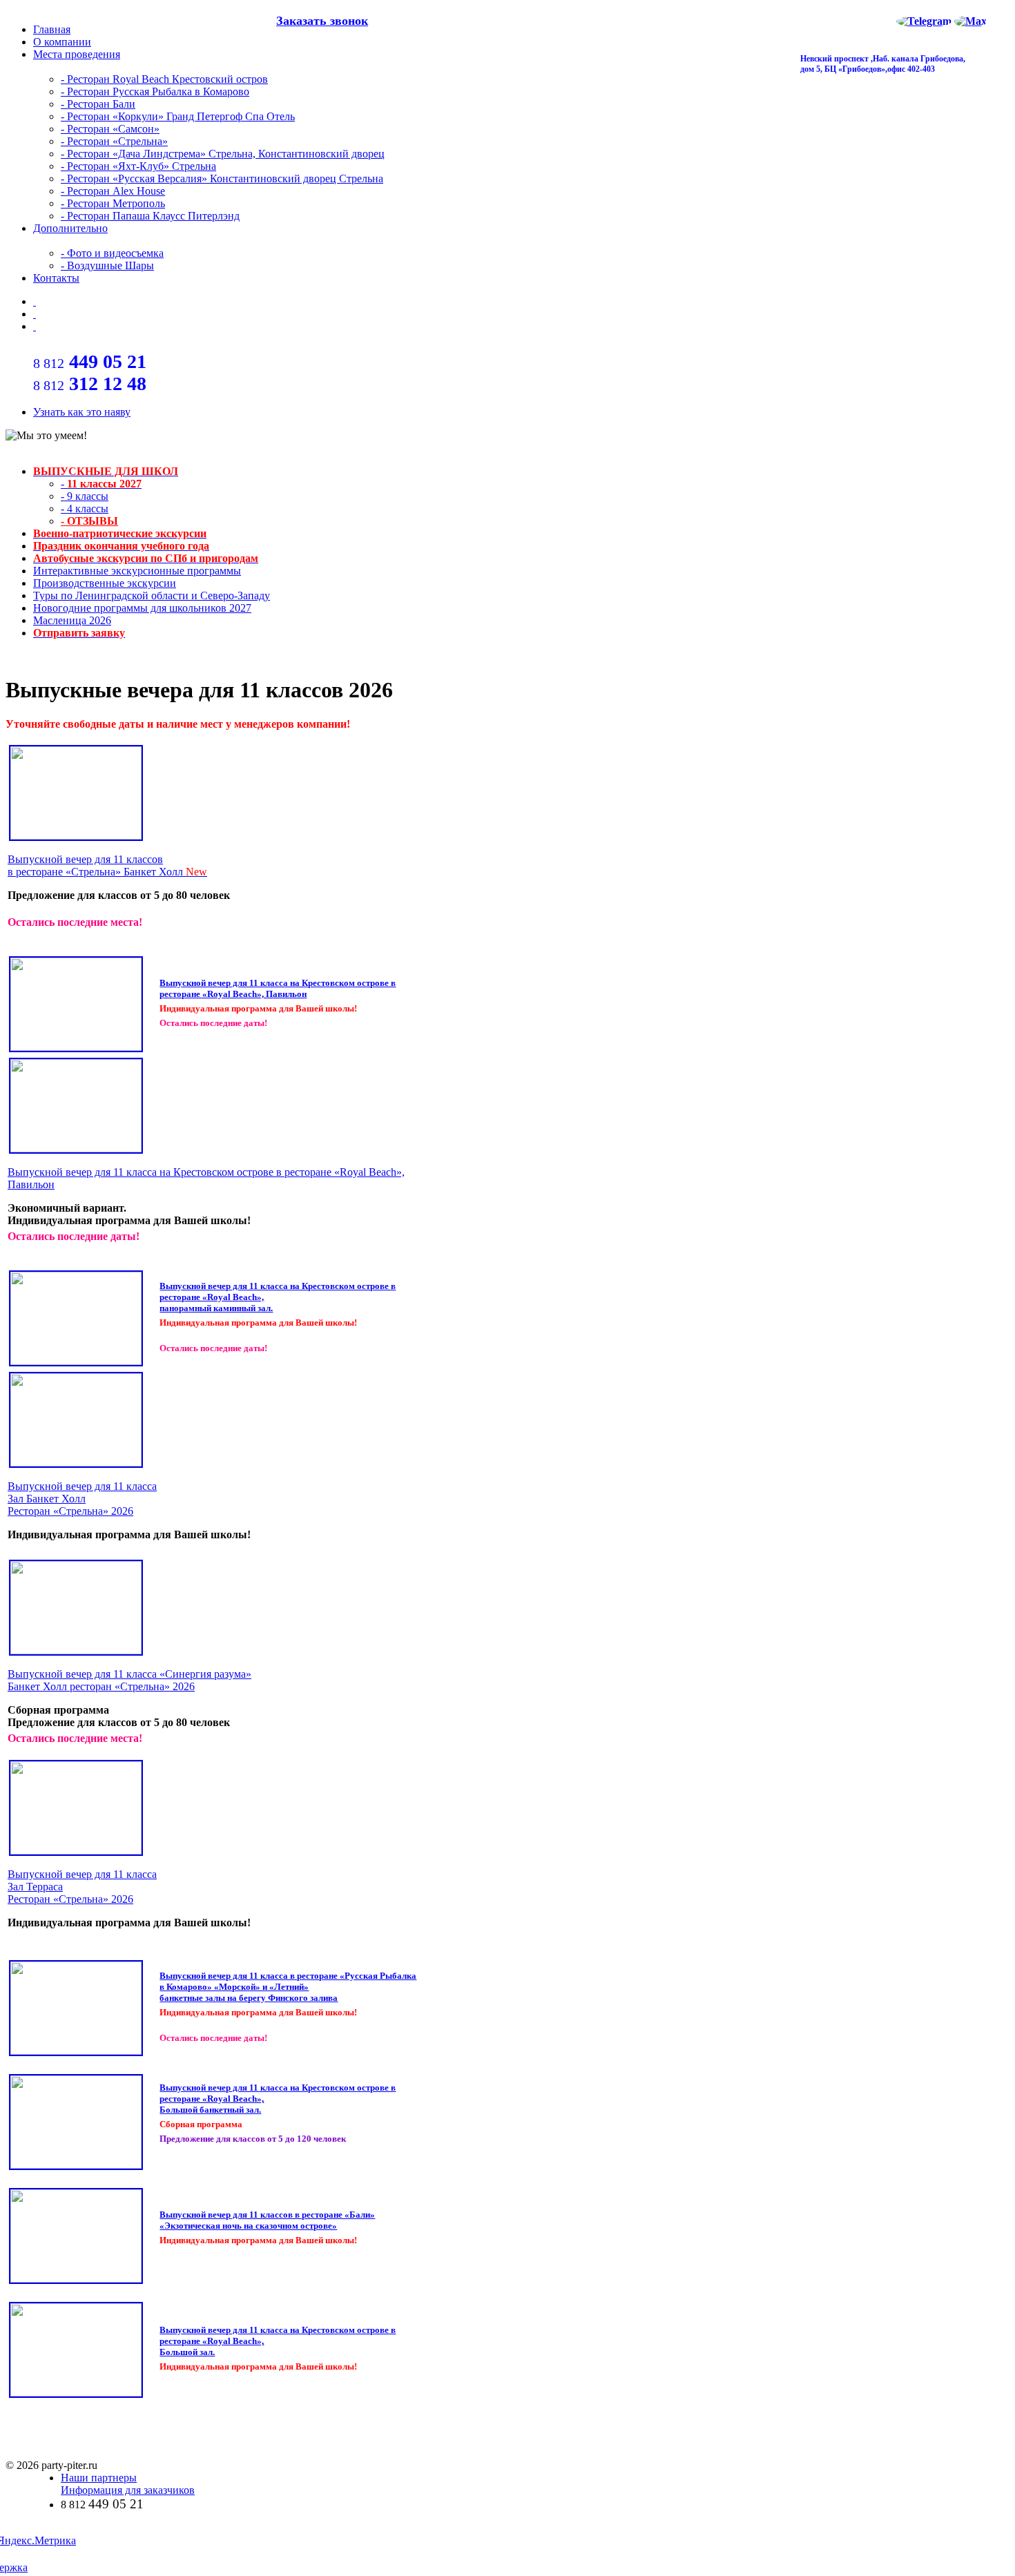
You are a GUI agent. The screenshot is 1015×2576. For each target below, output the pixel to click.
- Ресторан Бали (98, 104)
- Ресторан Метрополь (113, 203)
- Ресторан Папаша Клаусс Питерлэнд (150, 216)
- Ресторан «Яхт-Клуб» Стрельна (138, 166)
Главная (52, 29)
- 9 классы (85, 496)
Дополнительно (70, 228)
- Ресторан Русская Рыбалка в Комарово (155, 91)
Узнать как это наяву (82, 412)
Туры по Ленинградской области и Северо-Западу (152, 595)
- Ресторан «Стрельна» (114, 141)
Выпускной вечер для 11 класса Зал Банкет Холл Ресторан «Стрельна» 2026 (82, 1499)
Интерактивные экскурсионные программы (137, 571)
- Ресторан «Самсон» (110, 129)
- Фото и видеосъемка (112, 253)
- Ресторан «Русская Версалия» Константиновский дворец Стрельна (222, 178)
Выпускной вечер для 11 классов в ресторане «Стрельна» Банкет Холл (107, 865)
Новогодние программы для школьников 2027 (142, 608)
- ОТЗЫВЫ (89, 521)
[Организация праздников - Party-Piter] (35, 314)
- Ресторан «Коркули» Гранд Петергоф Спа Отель (178, 116)
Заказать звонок (322, 21)
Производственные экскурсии (105, 583)
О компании (62, 42)
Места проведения (77, 54)
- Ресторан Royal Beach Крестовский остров (164, 79)
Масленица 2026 (72, 620)
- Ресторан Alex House (113, 191)
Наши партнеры (99, 2478)
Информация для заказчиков (128, 2490)
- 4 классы (85, 509)
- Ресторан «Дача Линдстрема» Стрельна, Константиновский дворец (223, 154)
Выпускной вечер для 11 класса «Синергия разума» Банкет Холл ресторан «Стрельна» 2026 (129, 1680)
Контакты (56, 278)
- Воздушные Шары (107, 265)
